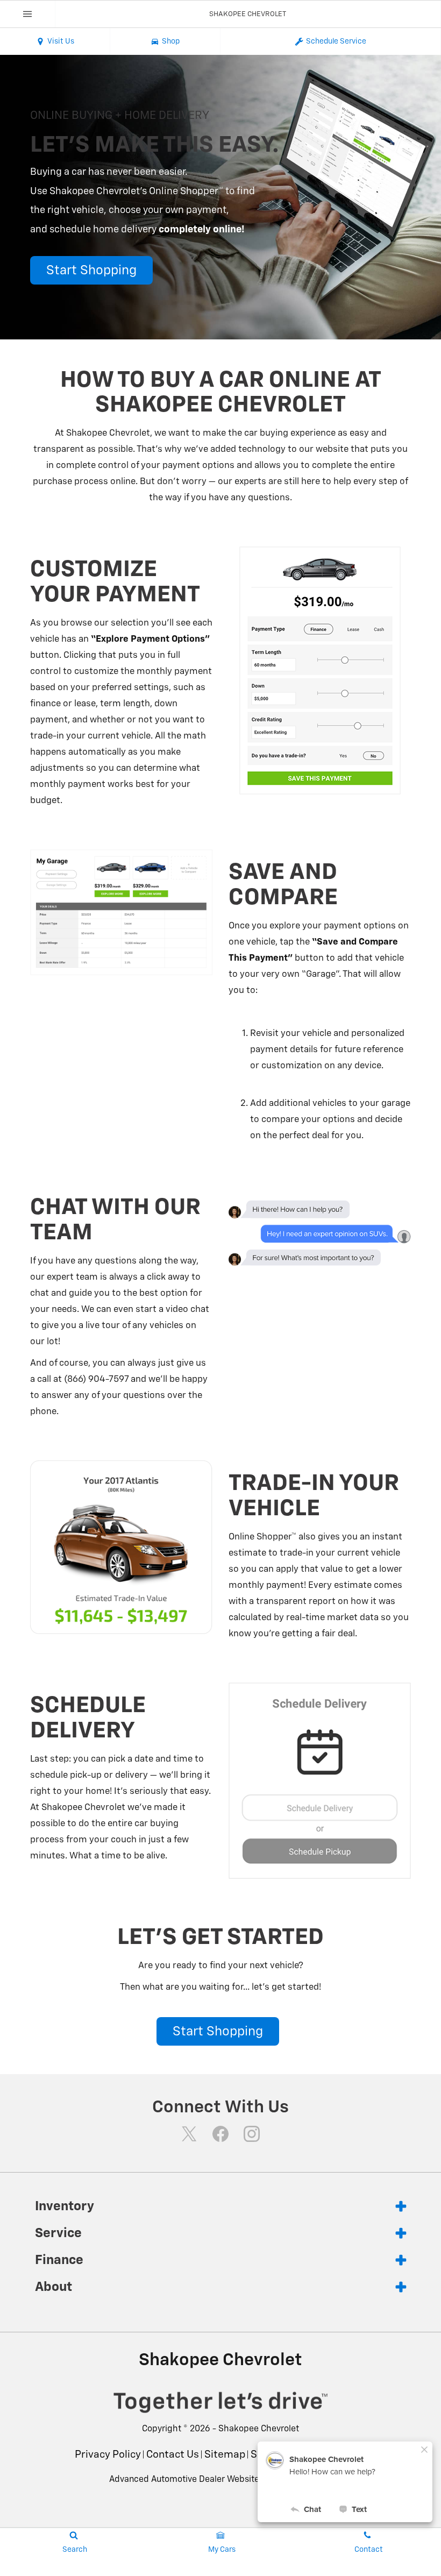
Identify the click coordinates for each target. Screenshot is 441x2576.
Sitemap (225, 2455)
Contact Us (173, 2455)
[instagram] (252, 2134)
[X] (189, 2134)
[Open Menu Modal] (28, 14)
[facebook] (220, 2134)
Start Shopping (91, 271)
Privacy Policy (108, 2455)
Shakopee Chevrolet (259, 2429)
